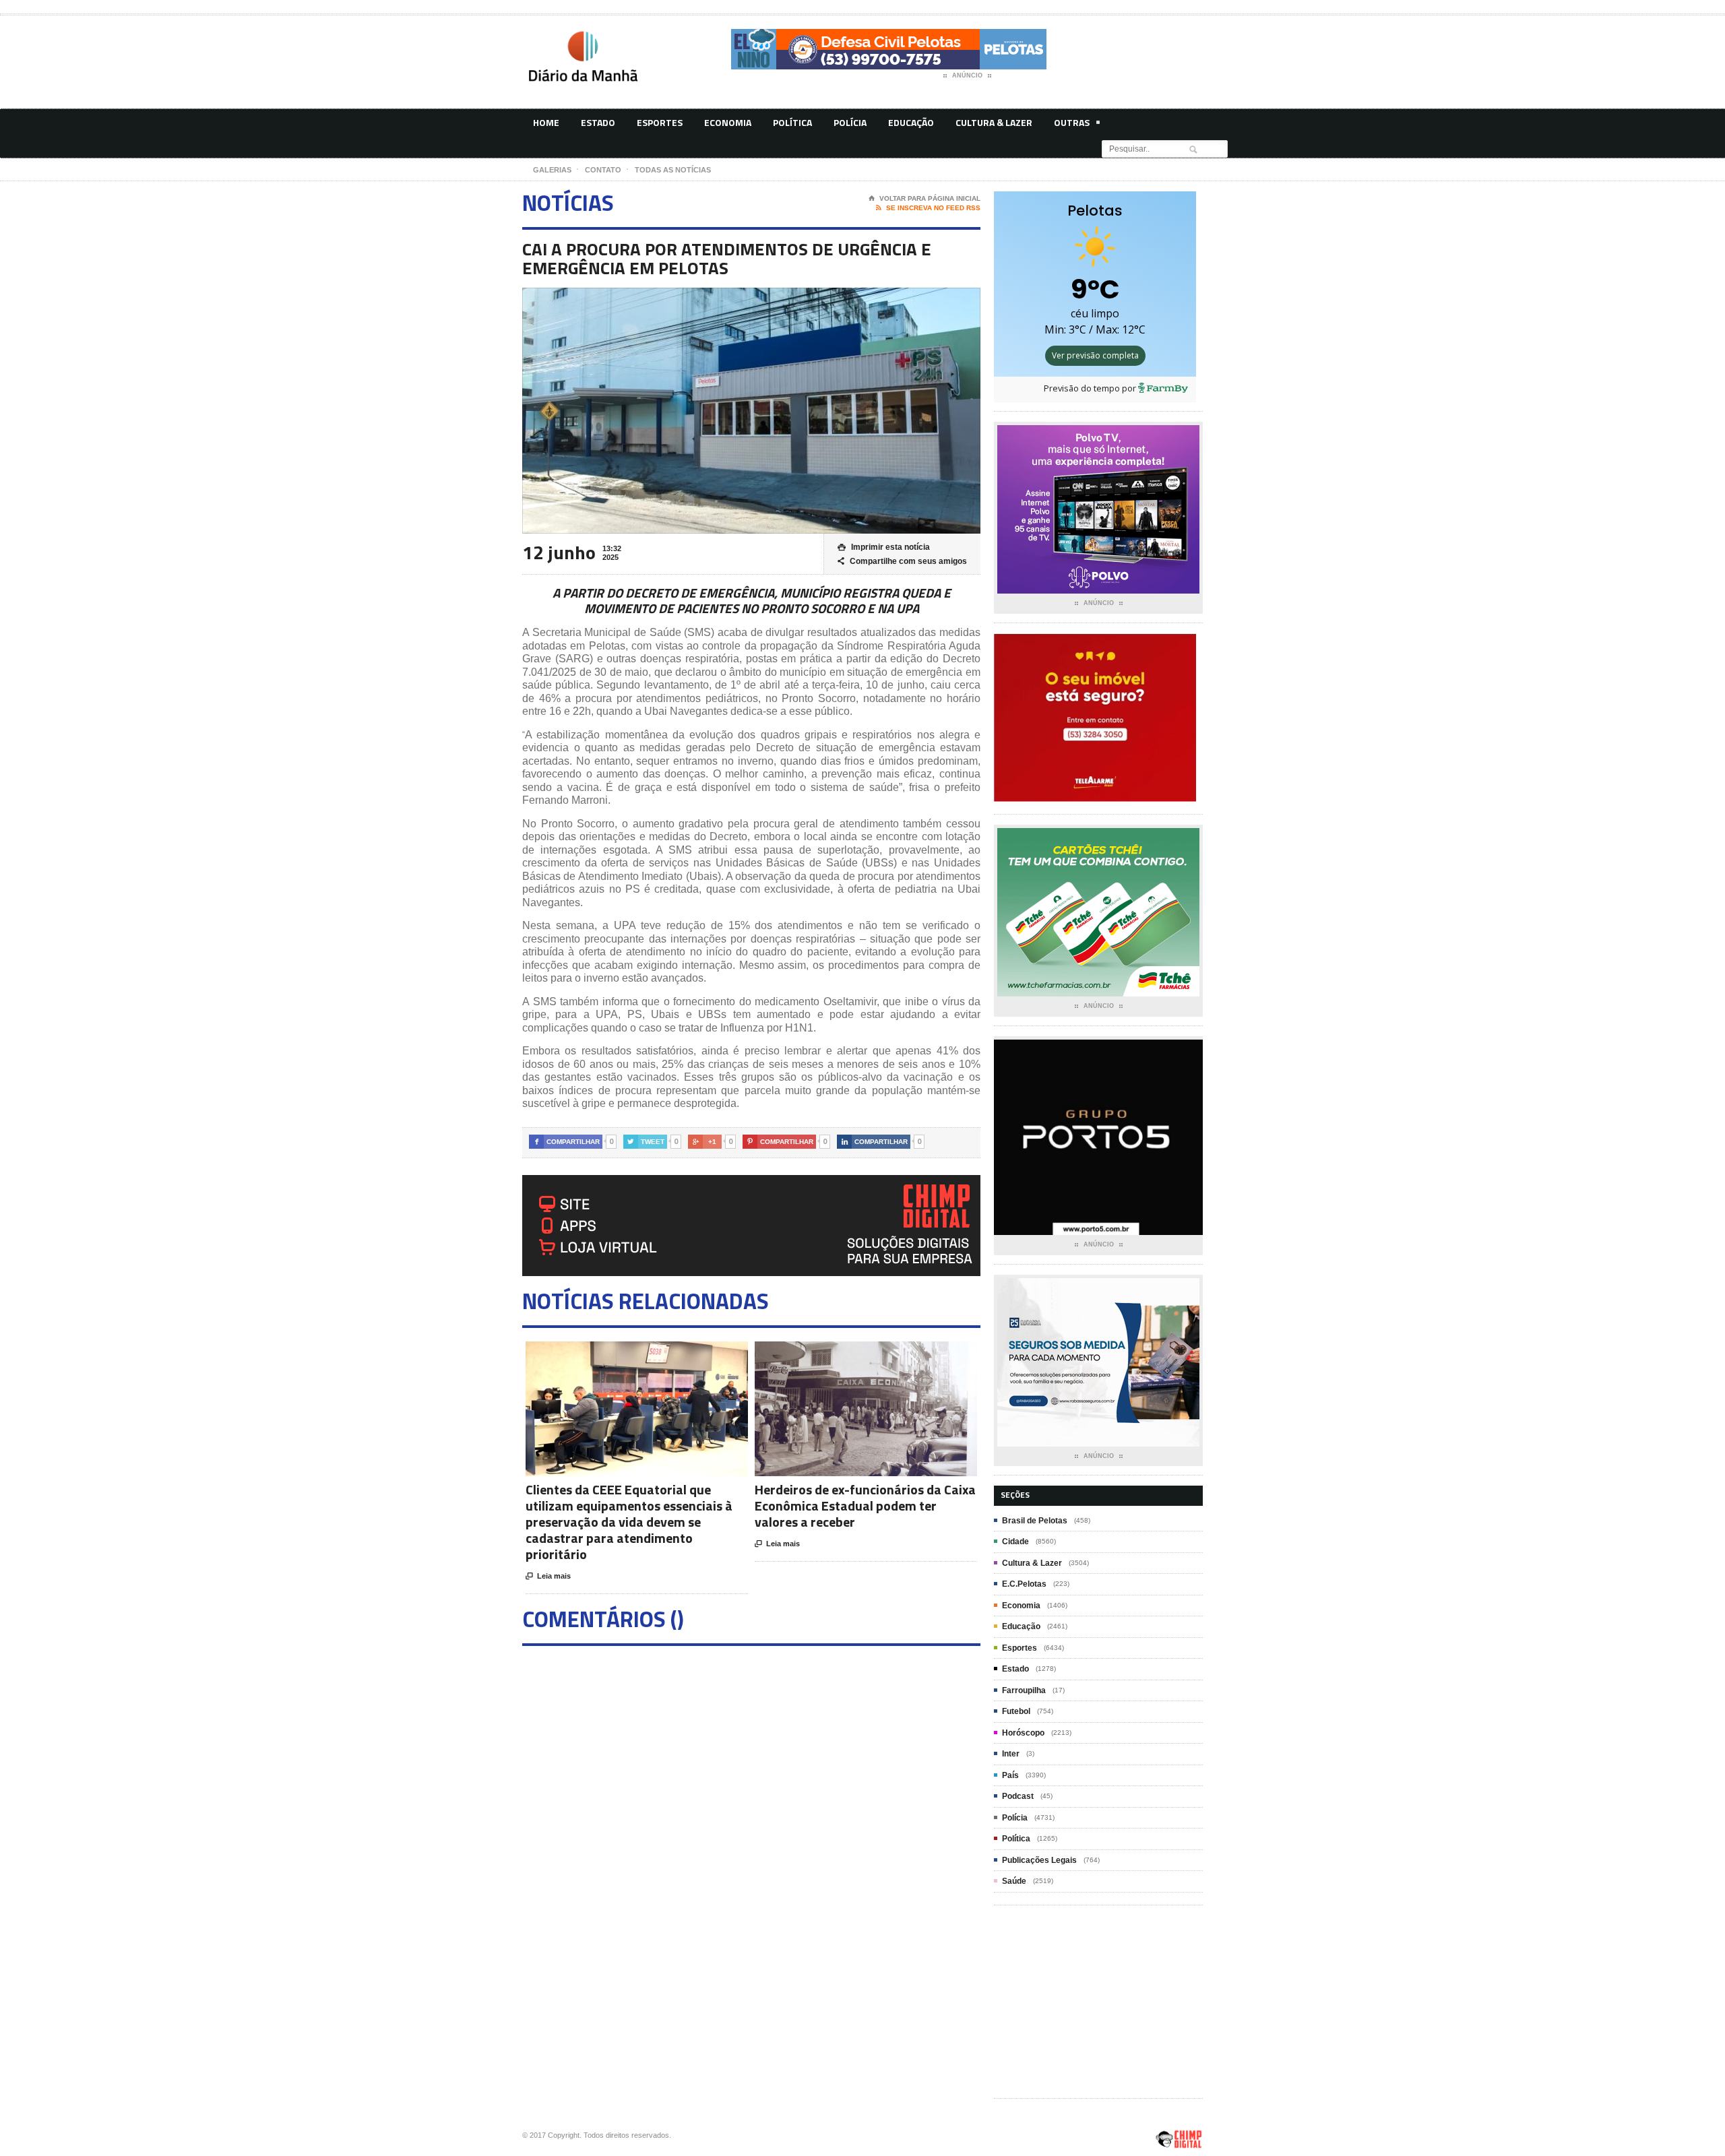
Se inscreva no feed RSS (928, 208)
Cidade (1015, 1542)
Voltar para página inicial (924, 198)
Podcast (1018, 1796)
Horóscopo (1023, 1733)
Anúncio (967, 75)
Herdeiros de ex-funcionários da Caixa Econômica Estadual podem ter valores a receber (865, 1505)
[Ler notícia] (653, 1353)
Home (546, 122)
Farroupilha (1024, 1690)
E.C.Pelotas (1024, 1584)
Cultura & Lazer (994, 122)
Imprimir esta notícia (884, 547)
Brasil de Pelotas (1035, 1521)
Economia (728, 122)
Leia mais (548, 1576)
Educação (911, 122)
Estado (598, 122)
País (1010, 1775)
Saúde (1014, 1881)
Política (792, 122)
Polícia (850, 122)
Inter (1011, 1754)
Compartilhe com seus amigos (902, 561)
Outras (1072, 122)
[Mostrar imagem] (620, 1353)
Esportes (660, 122)
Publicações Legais (1039, 1860)
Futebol (1016, 1711)
